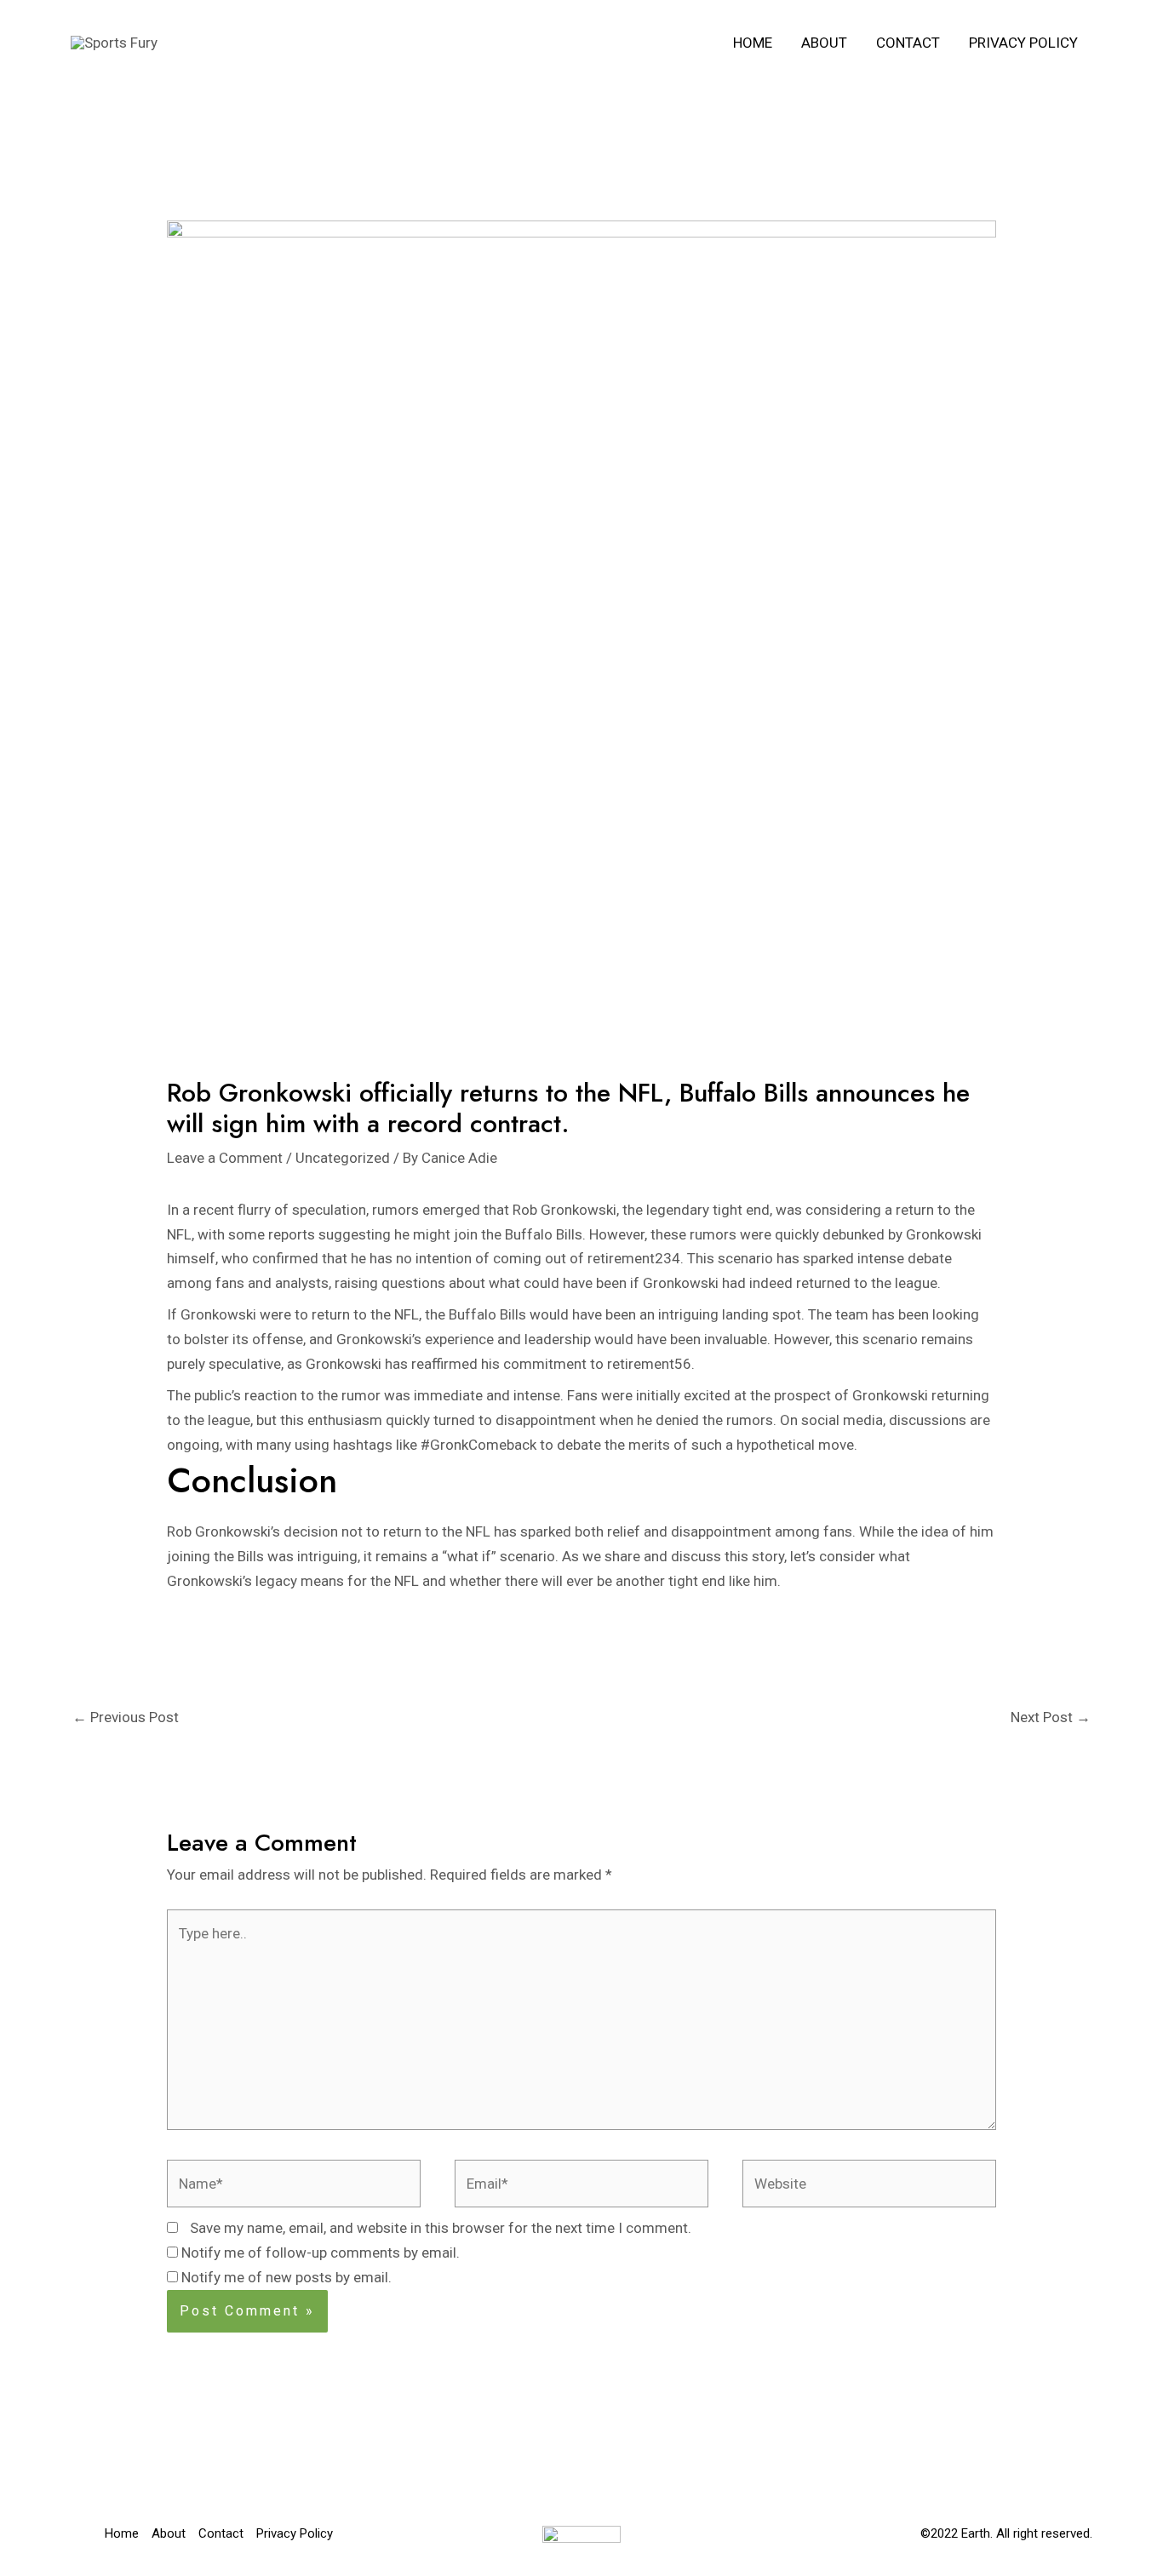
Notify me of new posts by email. (286, 2277)
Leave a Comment (225, 1158)
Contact (908, 43)
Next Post (1051, 1717)
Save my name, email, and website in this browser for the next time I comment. (441, 2228)
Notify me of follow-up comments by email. (321, 2253)
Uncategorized (343, 1158)
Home (753, 43)
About (824, 43)
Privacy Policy (1023, 43)
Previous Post (126, 1717)
